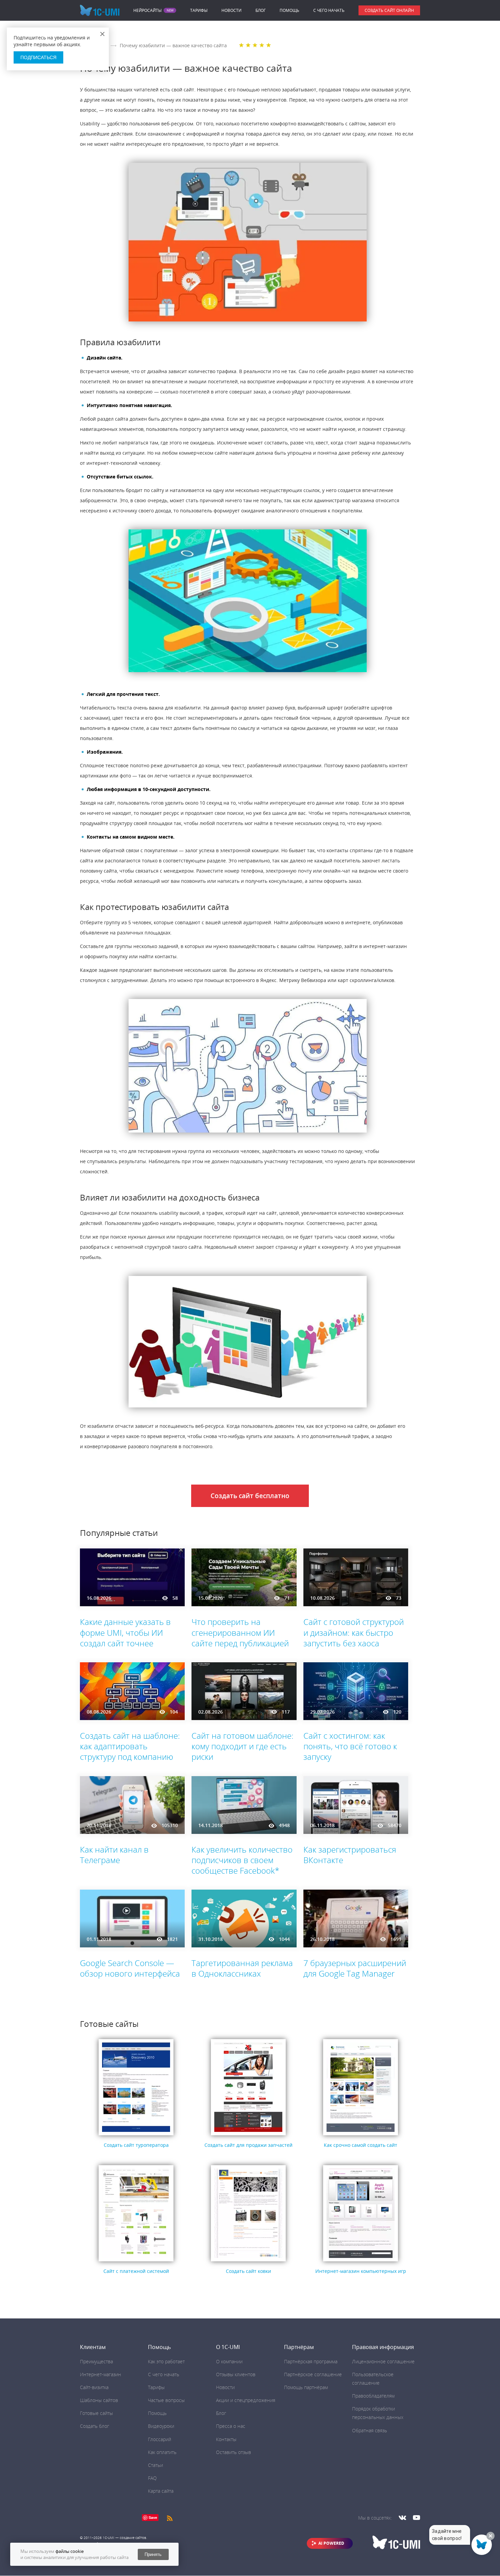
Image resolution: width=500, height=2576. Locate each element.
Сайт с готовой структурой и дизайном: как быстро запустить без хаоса (354, 1632)
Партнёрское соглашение (313, 2374)
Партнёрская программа (311, 2361)
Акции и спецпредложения (246, 2400)
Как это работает (166, 2361)
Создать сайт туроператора (136, 2145)
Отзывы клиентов (236, 2374)
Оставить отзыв (234, 2452)
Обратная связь (370, 2430)
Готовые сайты (96, 2413)
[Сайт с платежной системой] (136, 2262)
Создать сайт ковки (248, 2271)
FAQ (152, 2478)
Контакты (226, 2439)
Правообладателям (373, 2396)
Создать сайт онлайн (389, 10)
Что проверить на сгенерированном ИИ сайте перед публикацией (240, 1632)
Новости (231, 10)
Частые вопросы (166, 2400)
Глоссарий (160, 2439)
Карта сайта (161, 2491)
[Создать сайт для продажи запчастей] (248, 2135)
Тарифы (199, 10)
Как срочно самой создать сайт (361, 2145)
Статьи (155, 2465)
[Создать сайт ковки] (248, 2262)
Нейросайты (147, 11)
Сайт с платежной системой (136, 2271)
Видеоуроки (161, 2426)
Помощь (289, 10)
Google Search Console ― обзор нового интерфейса (130, 1968)
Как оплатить (162, 2452)
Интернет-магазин (101, 2374)
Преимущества (96, 2361)
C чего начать (329, 10)
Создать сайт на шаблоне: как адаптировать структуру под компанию (130, 1746)
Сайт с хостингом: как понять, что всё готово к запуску (350, 1746)
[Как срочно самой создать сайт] (361, 2135)
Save (153, 2517)
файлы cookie (70, 2551)
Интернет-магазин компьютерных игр (361, 2271)
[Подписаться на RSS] (170, 2517)
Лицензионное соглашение (383, 2361)
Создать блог (95, 2426)
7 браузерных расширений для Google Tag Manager (355, 1968)
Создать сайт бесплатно (250, 1496)
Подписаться (38, 57)
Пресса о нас (231, 2426)
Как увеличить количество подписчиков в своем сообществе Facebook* (242, 1860)
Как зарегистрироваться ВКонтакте (350, 1855)
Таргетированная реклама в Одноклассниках (242, 1968)
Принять (153, 2554)
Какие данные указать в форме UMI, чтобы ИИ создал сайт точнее (125, 1632)
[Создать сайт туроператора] (136, 2135)
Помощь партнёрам (306, 2387)
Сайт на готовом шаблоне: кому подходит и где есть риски (243, 1746)
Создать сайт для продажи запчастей (248, 2145)
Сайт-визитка (94, 2387)
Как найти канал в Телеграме (114, 1855)
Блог (261, 10)
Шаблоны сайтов (99, 2400)
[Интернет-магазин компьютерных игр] (361, 2262)
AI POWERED (331, 2543)
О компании (229, 2361)
